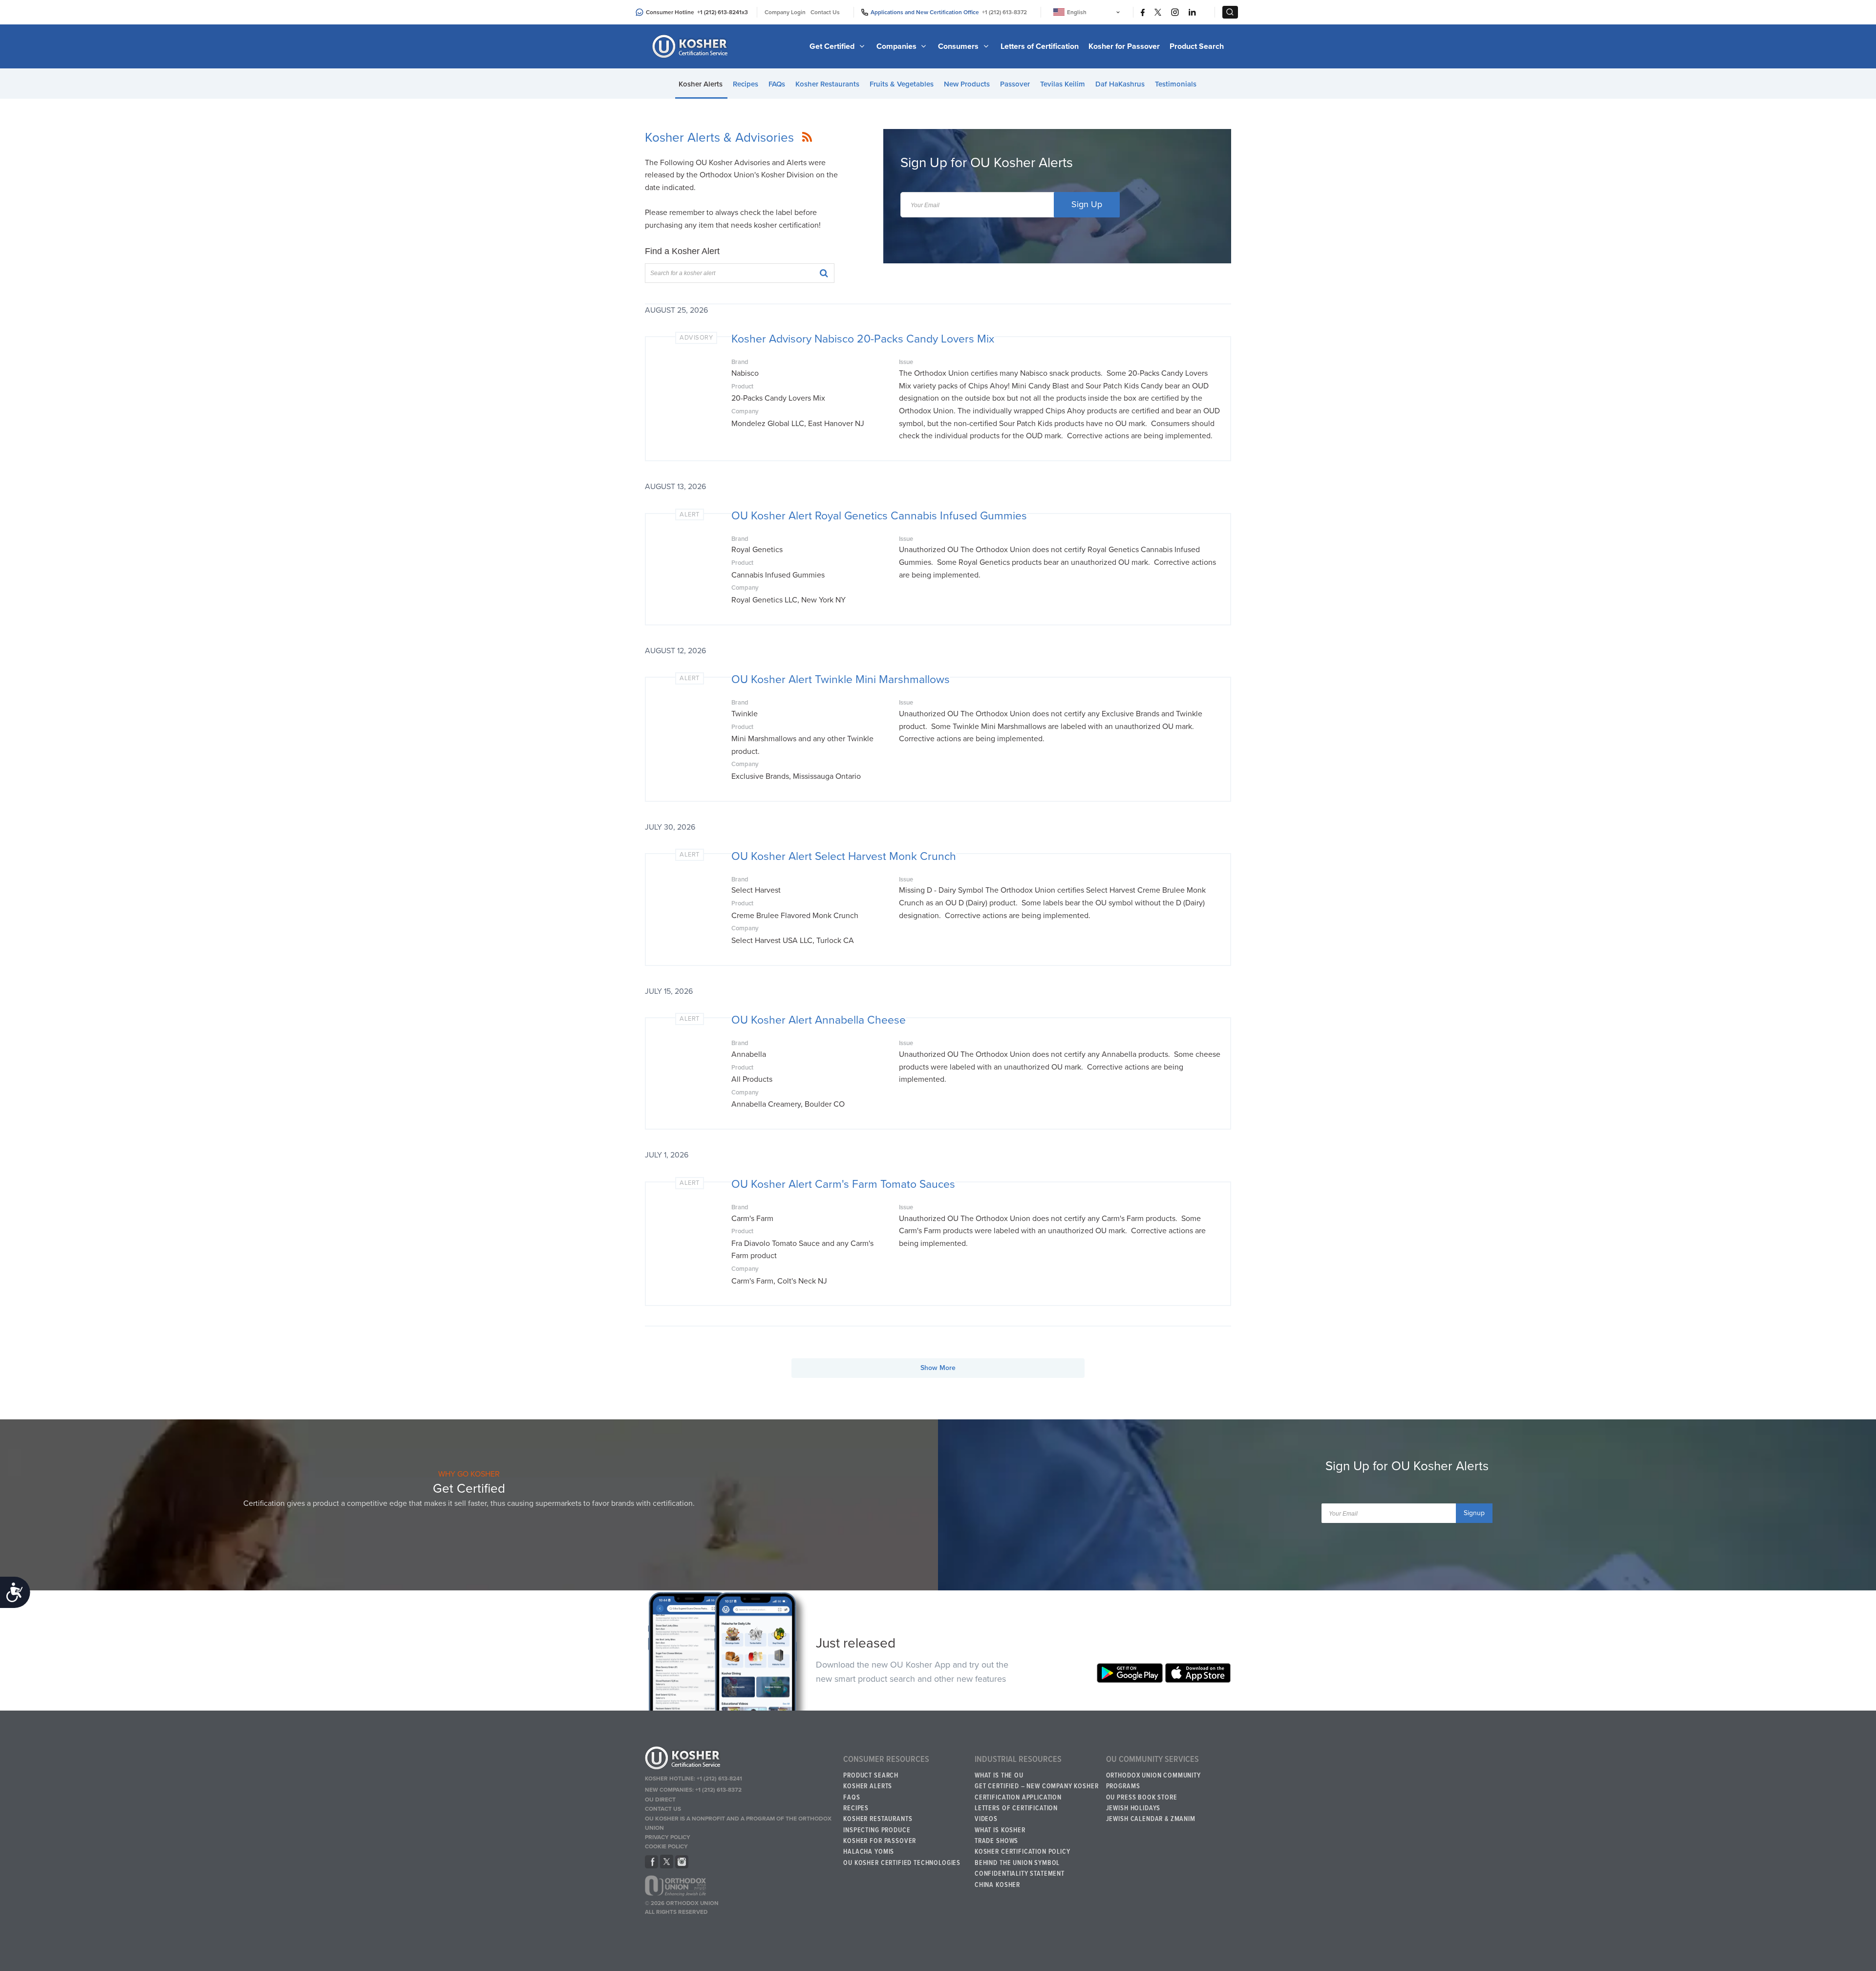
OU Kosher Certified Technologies (902, 1863)
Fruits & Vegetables (902, 84)
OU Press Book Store (1142, 1798)
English (1077, 12)
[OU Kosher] (739, 1759)
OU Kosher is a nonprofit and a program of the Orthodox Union (738, 1823)
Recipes (746, 84)
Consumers (959, 46)
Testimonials (1176, 84)
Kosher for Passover (1124, 46)
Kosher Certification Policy (1023, 1852)
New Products (967, 84)
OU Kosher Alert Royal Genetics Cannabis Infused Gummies (879, 516)
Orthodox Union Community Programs (1153, 1781)
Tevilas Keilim (1063, 84)
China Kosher (997, 1885)
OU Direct (660, 1800)
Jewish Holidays (1133, 1808)
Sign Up (1087, 204)
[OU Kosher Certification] (691, 46)
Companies (897, 46)
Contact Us (825, 12)
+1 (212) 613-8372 (1004, 12)
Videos (986, 1819)
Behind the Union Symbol (1017, 1863)
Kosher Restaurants (827, 84)
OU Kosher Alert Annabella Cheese (819, 1020)
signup (1474, 1513)
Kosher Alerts (701, 84)
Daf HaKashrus (1120, 84)
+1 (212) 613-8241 (719, 12)
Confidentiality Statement (1020, 1874)
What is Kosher (1000, 1830)
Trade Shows (996, 1841)
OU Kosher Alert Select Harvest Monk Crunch (844, 857)
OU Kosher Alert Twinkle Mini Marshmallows (841, 680)
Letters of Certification (1040, 46)
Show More (938, 1368)
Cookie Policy (666, 1846)
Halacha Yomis (869, 1852)
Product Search (1197, 46)
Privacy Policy (668, 1837)
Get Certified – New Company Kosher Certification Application (1037, 1792)
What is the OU (999, 1776)
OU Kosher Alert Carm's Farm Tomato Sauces (843, 1184)
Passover (1015, 84)
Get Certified (833, 46)
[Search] (820, 272)
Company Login (785, 12)
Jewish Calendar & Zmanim (1151, 1819)
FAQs (777, 84)
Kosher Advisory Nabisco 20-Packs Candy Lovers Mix (863, 339)
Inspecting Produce (877, 1830)
